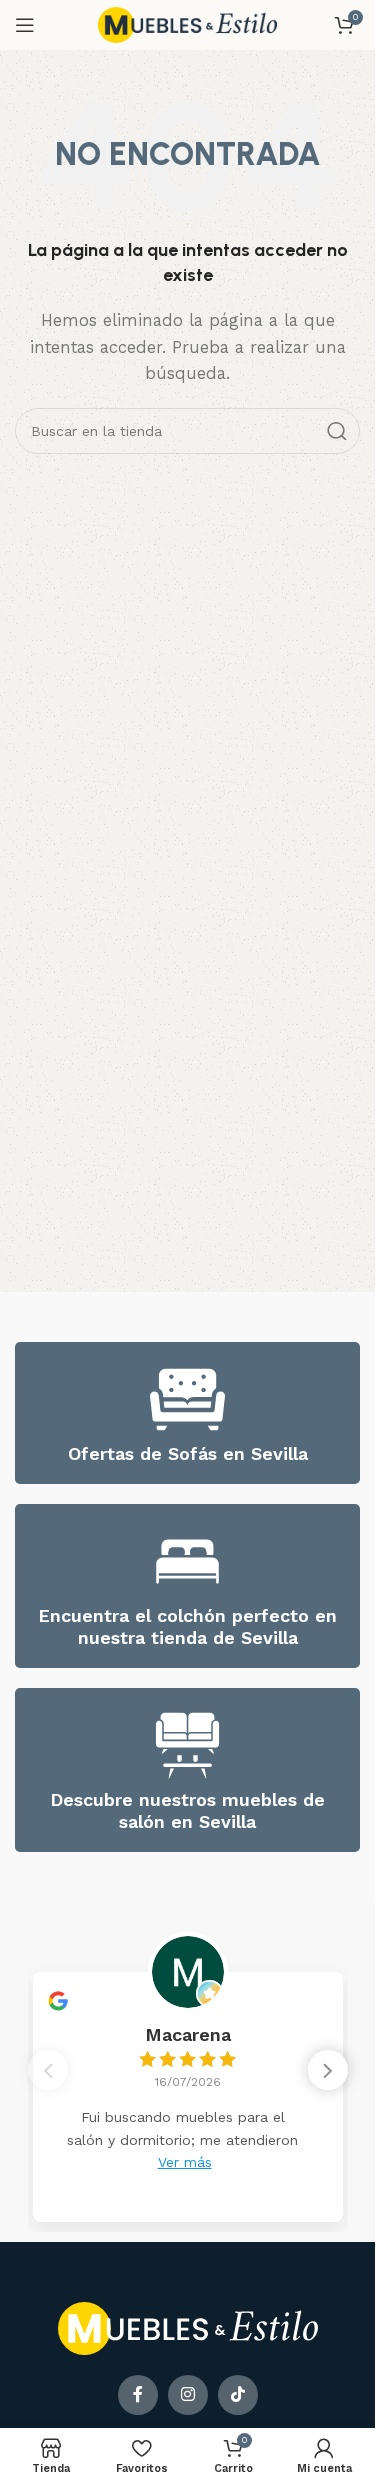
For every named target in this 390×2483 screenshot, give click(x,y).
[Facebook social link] (138, 2395)
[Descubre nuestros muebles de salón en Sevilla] (187, 1745)
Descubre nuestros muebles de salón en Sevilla (187, 1810)
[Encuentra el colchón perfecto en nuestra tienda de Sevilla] (187, 1561)
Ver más (185, 2162)
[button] (328, 2070)
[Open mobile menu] (25, 25)
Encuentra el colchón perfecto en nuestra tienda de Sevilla (187, 1626)
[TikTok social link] (238, 2395)
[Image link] (188, 2328)
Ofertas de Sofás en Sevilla (188, 1453)
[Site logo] (188, 24)
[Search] (337, 431)
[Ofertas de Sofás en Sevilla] (187, 1399)
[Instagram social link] (188, 2395)
